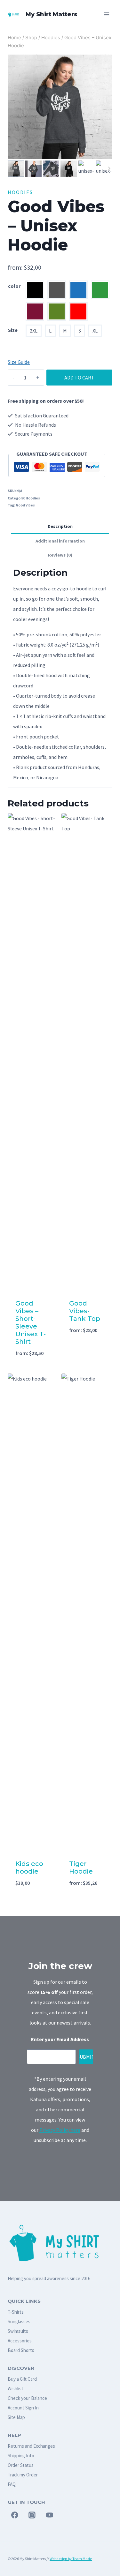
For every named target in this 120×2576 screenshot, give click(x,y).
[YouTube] (50, 2515)
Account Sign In (23, 2408)
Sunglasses (19, 2321)
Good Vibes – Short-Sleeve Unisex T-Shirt (31, 1322)
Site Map (16, 2417)
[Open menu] (106, 14)
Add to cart (79, 378)
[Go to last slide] (11, 169)
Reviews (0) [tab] (60, 555)
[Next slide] (109, 169)
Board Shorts (21, 2350)
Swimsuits (18, 2331)
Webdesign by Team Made (71, 2559)
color (14, 286)
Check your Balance (27, 2398)
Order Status (21, 2465)
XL (95, 331)
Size (13, 330)
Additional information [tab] (60, 541)
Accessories (20, 2341)
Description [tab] (60, 526)
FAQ (12, 2484)
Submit (86, 2057)
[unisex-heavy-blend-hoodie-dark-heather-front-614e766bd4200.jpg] (60, 107)
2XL (34, 331)
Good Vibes (25, 505)
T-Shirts (16, 2312)
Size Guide (19, 362)
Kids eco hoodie (29, 1868)
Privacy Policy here (60, 2130)
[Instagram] (32, 2515)
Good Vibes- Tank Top (85, 1311)
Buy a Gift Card (22, 2379)
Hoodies (20, 192)
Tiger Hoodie (81, 1868)
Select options (33, 1360)
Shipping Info (21, 2456)
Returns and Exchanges (31, 2446)
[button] (16, 169)
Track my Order (23, 2475)
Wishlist (16, 2389)
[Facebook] (15, 2515)
